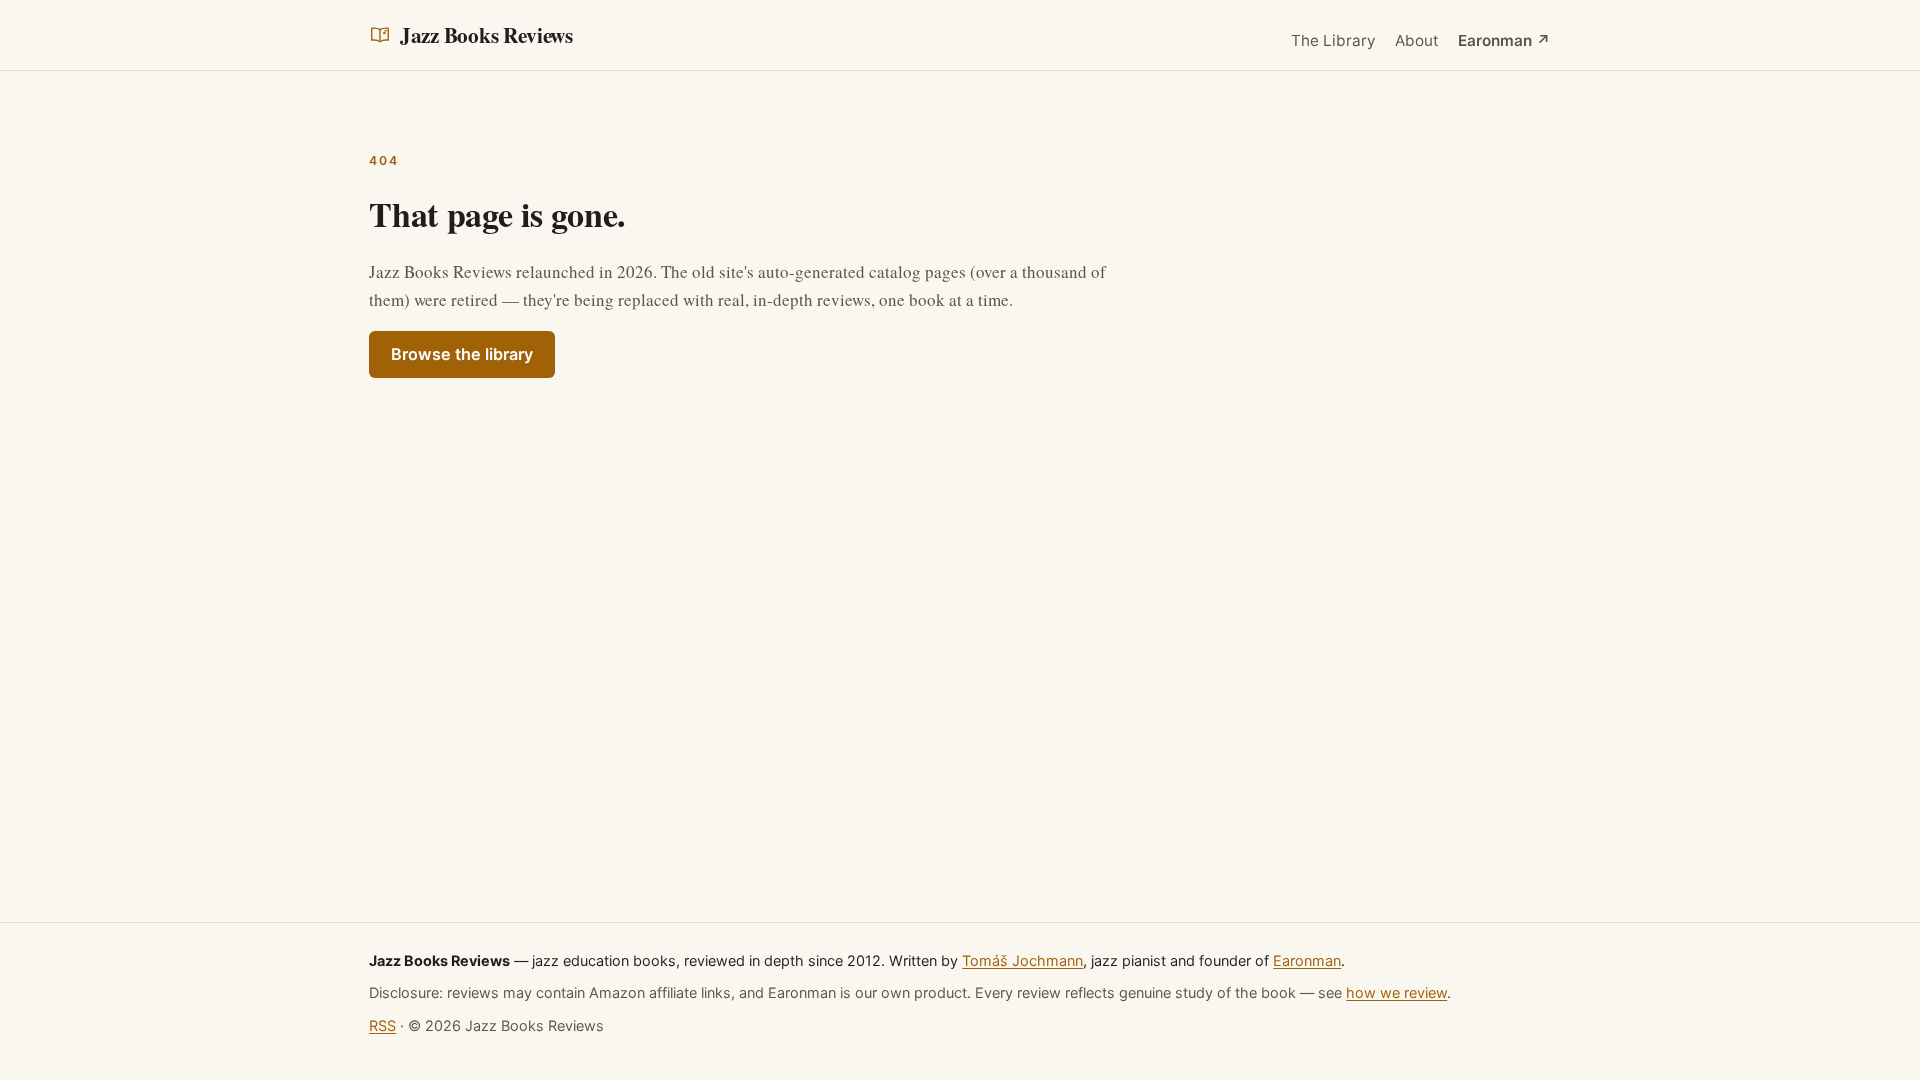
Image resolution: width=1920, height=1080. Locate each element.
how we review (1396, 992)
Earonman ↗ (1504, 40)
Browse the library (462, 354)
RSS (382, 1025)
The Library (1333, 40)
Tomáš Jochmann (1022, 960)
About (1417, 40)
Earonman (1307, 960)
